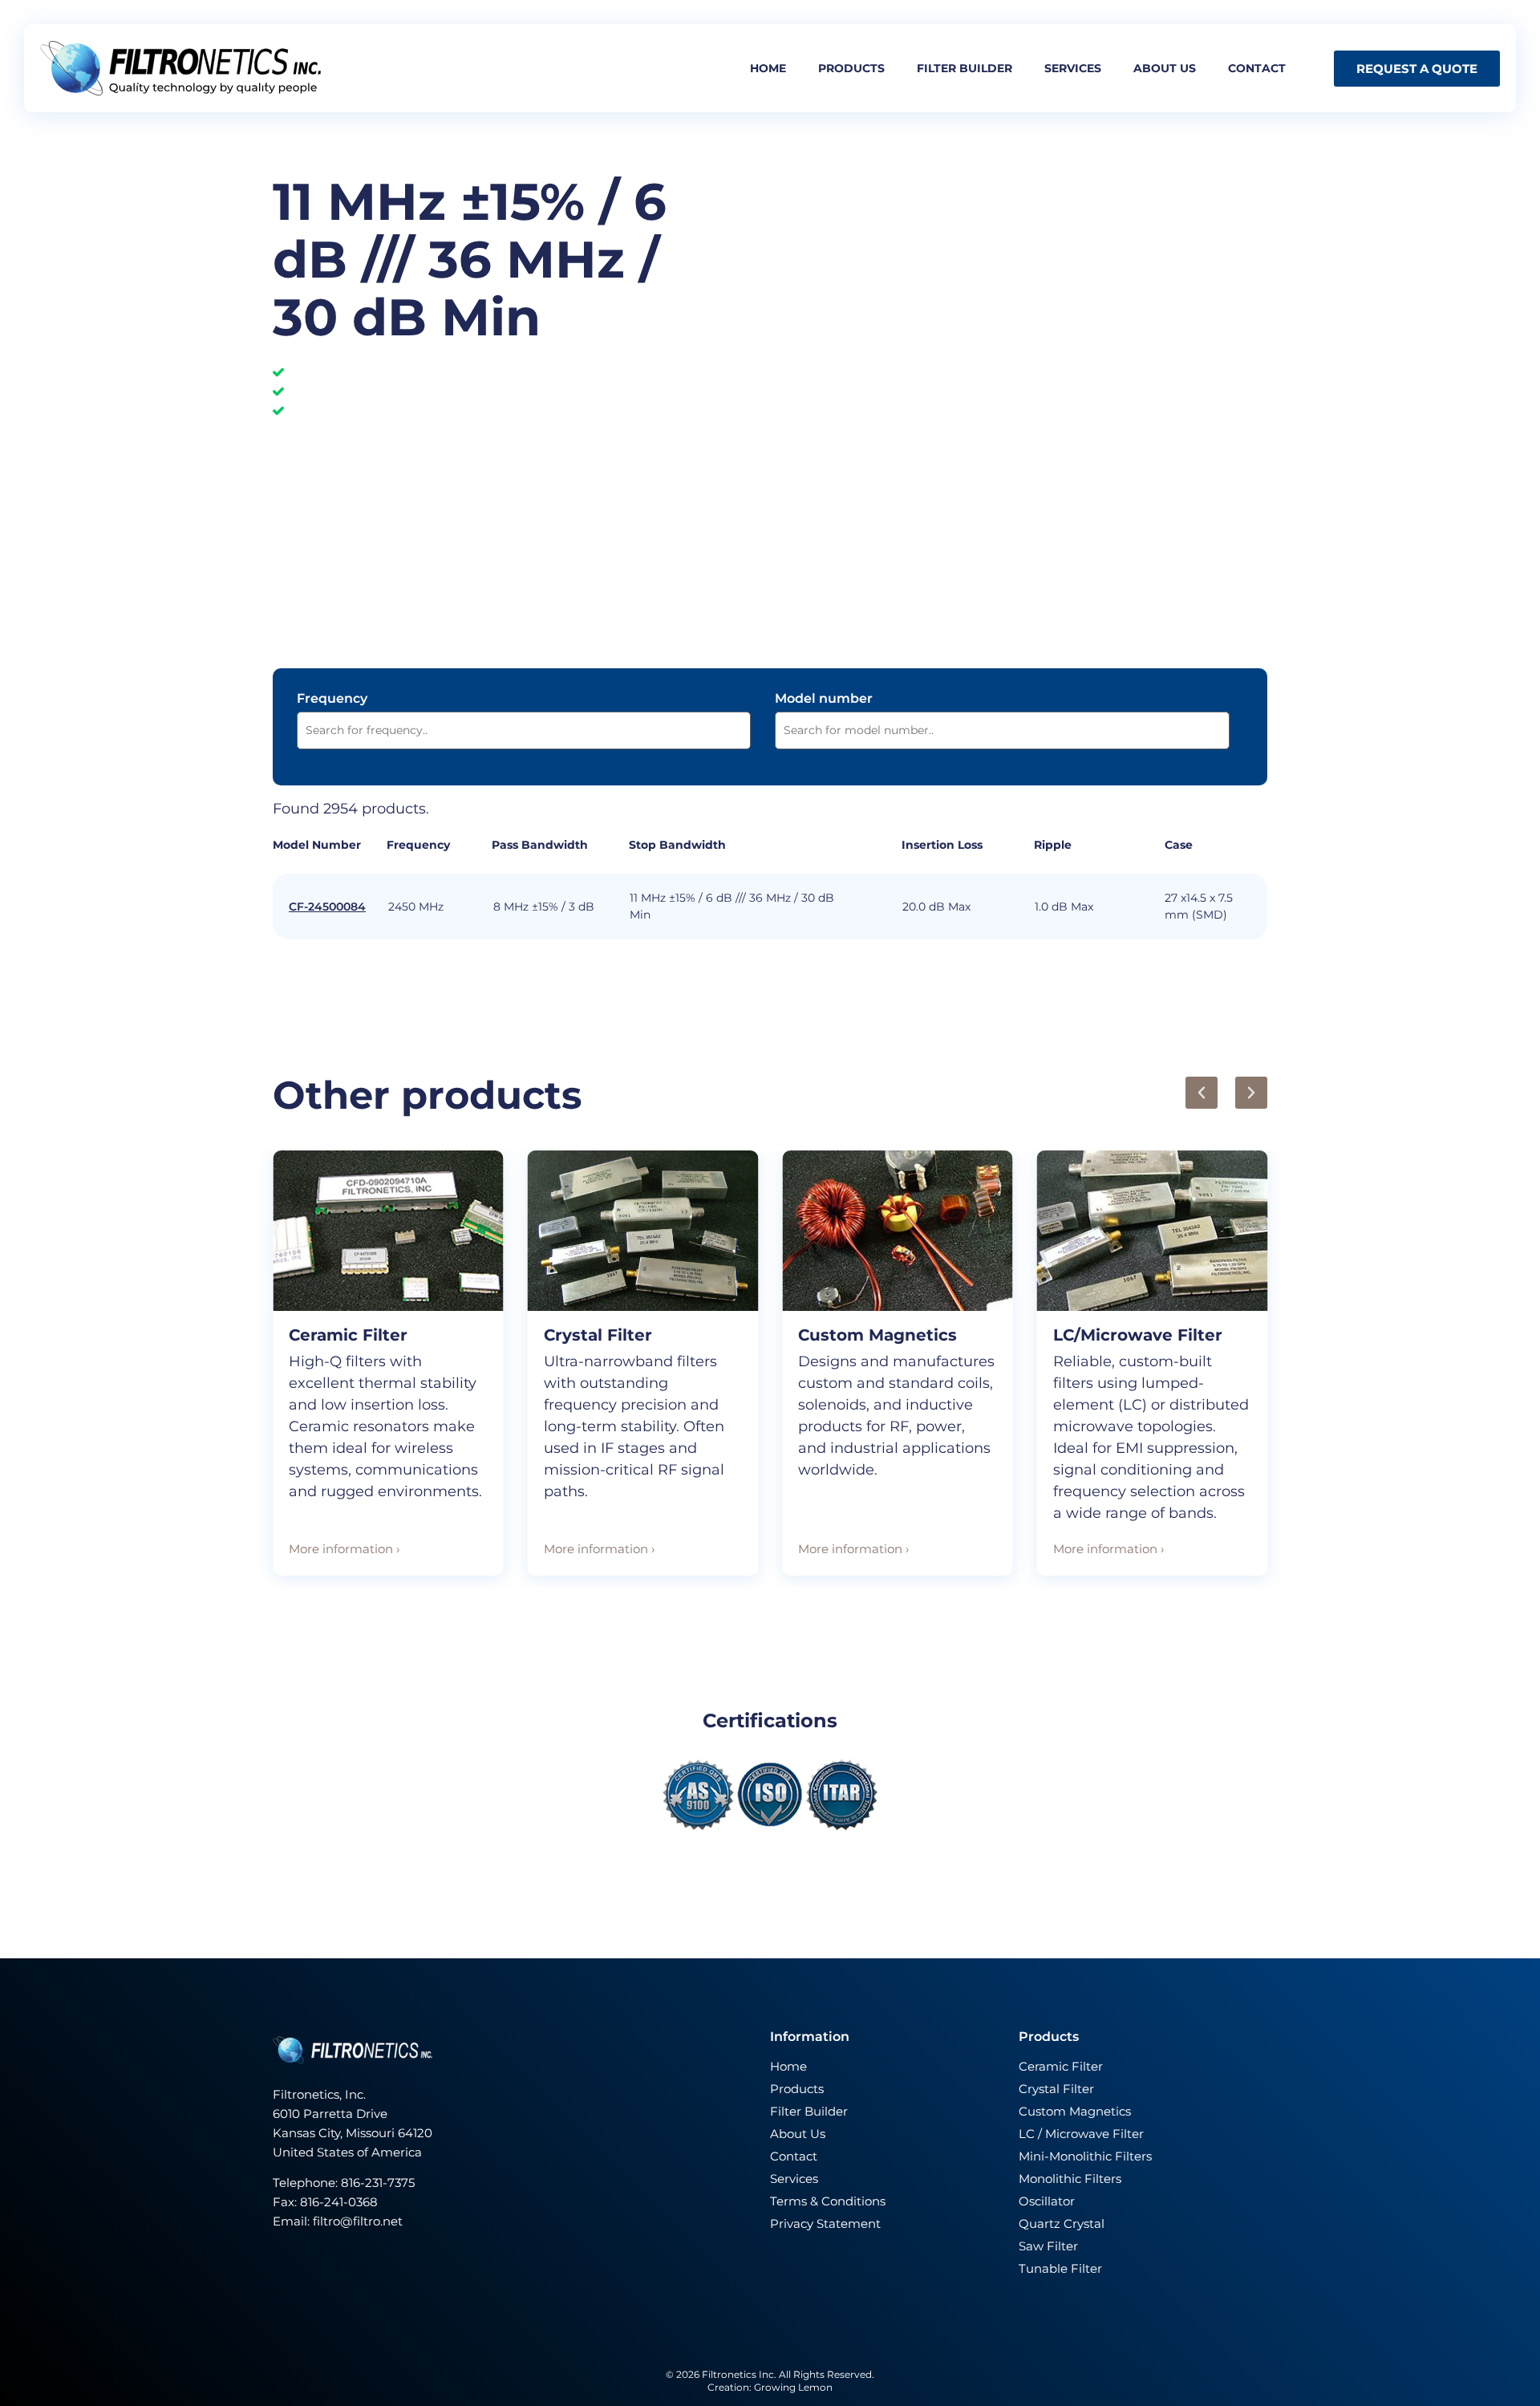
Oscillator (1047, 2201)
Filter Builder (809, 2111)
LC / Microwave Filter (1081, 2134)
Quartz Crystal (1062, 2223)
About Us (798, 2134)
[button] (1202, 1093)
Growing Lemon (793, 2387)
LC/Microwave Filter (1138, 1335)
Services (1073, 68)
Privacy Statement (825, 2223)
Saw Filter (1048, 2246)
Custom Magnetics (877, 1335)
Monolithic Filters (1070, 2179)
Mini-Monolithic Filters (1085, 2156)
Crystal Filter (598, 1335)
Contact (1257, 68)
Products (851, 68)
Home (768, 68)
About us (1165, 68)
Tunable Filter (1060, 2268)
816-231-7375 (379, 2183)
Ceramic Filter (348, 1335)
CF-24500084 (327, 907)
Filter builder (965, 68)
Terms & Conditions (828, 2201)
